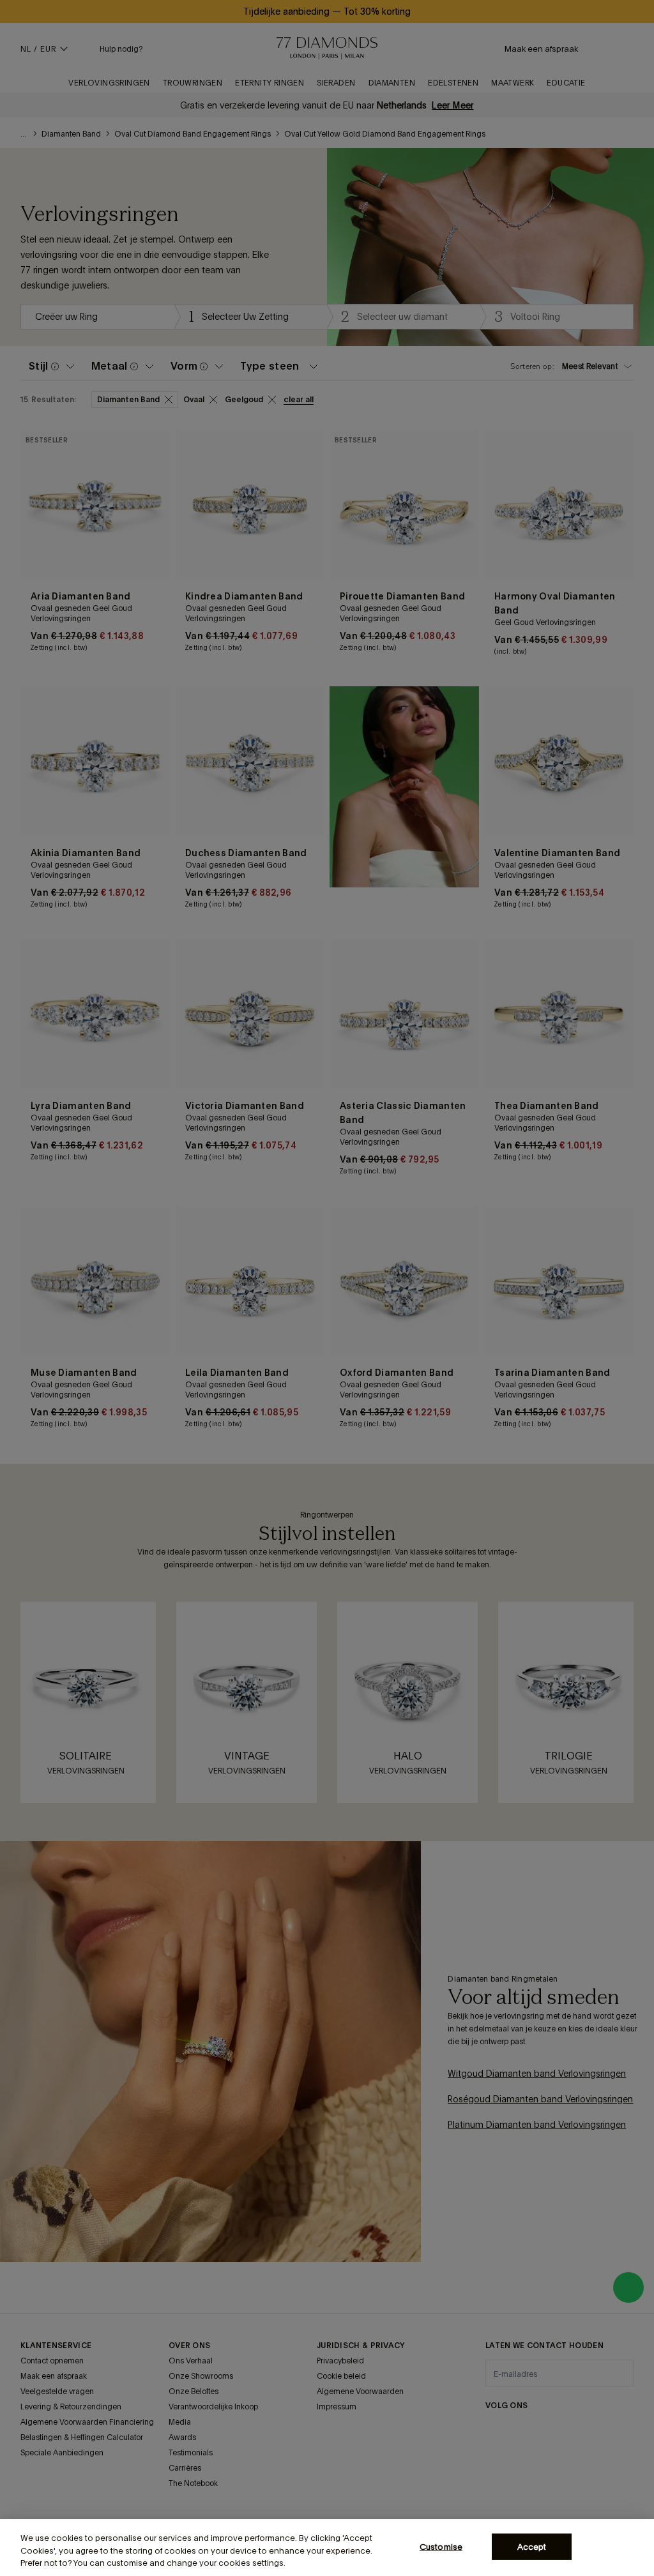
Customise (441, 2546)
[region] (327, 2548)
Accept (532, 2546)
